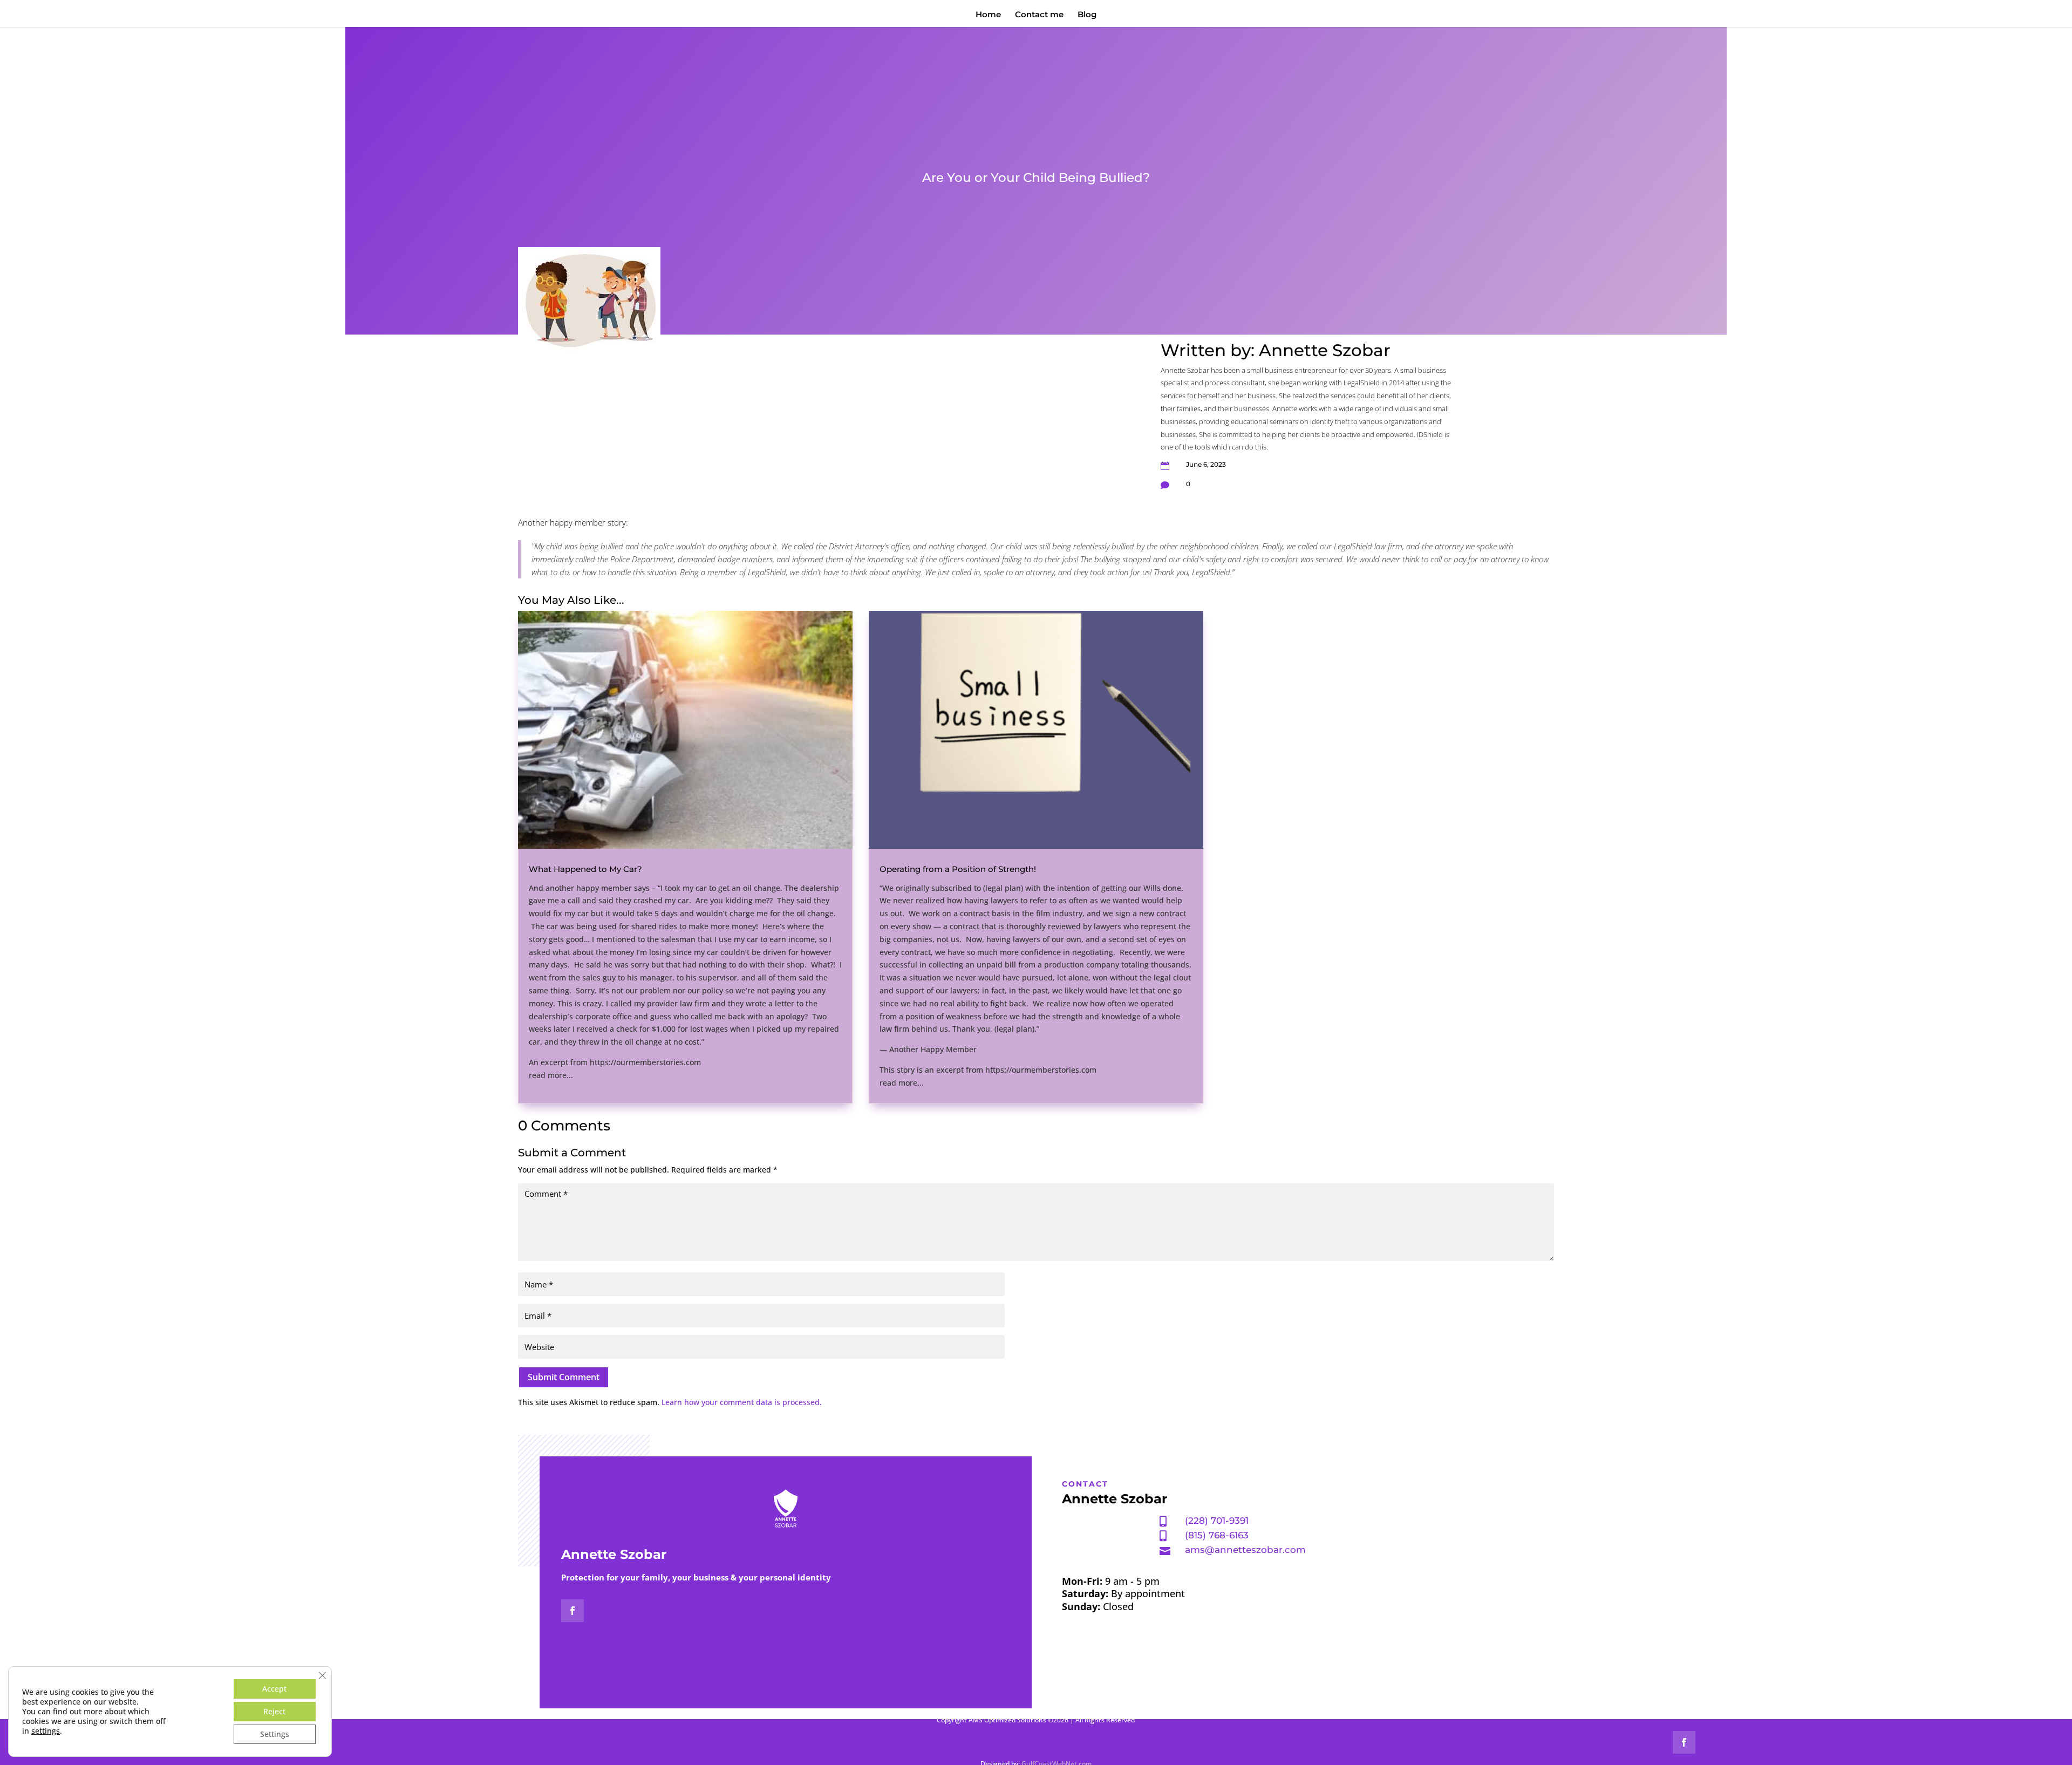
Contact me (1039, 15)
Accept (274, 1689)
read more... (551, 1075)
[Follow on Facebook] (572, 1611)
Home (988, 15)
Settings (275, 1734)
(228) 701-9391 (1217, 1521)
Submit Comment (564, 1377)
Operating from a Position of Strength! (958, 869)
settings (46, 1731)
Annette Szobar (1325, 350)
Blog (1087, 15)
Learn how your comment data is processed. (742, 1402)
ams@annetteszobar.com (1245, 1550)
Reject (274, 1711)
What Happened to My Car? (585, 869)
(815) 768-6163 (1217, 1535)
